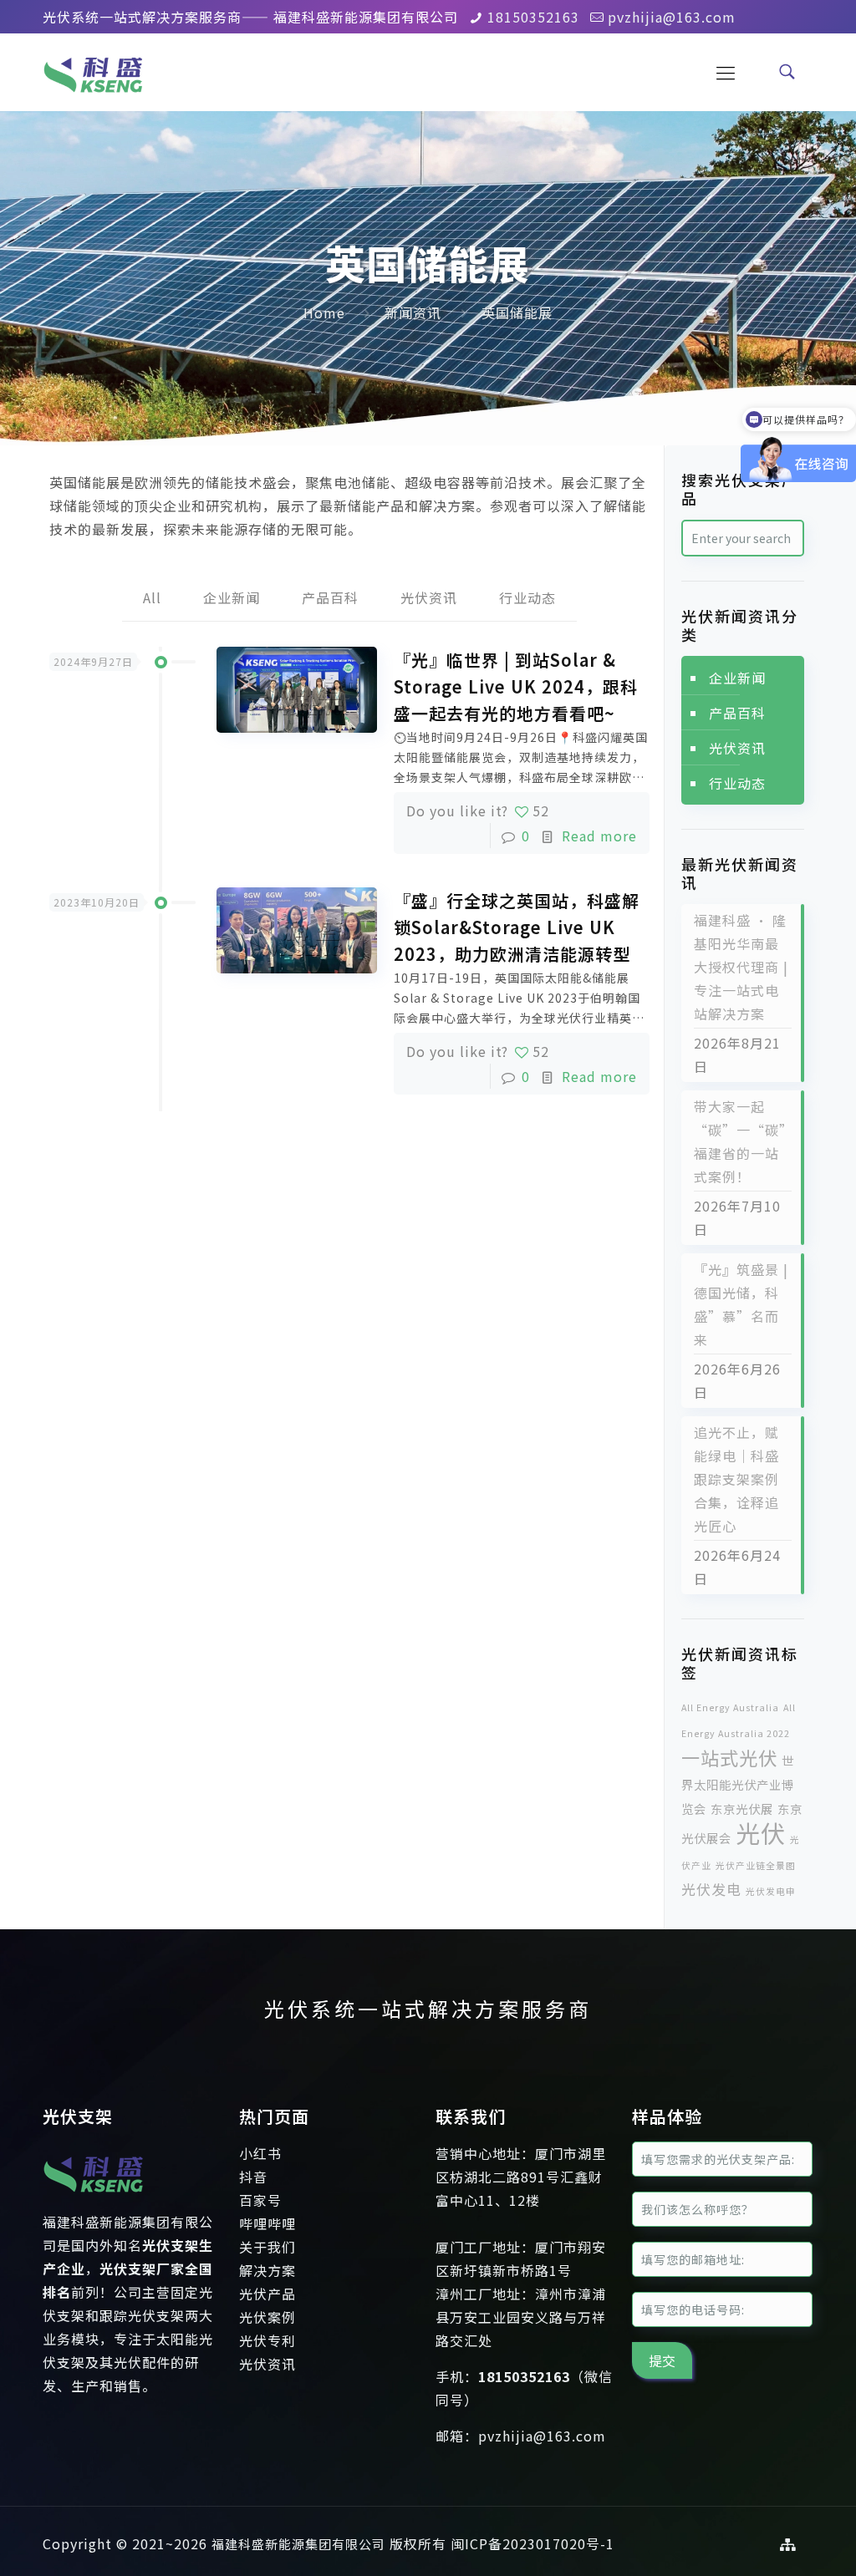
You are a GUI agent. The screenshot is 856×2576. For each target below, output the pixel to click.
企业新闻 (232, 597)
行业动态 (527, 597)
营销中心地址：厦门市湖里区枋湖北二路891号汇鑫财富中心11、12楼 (521, 2177)
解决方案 (267, 2270)
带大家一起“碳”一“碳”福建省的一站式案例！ (740, 1141)
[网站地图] (788, 2544)
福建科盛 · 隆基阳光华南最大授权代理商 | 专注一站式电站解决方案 (741, 967)
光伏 (761, 1832)
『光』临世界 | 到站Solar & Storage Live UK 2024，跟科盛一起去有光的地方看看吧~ (516, 686)
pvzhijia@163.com (672, 17)
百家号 (260, 2200)
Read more (599, 836)
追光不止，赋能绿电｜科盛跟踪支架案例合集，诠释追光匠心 (736, 1479)
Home (324, 312)
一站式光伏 (729, 1757)
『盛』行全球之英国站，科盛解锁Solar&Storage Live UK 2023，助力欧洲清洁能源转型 (517, 927)
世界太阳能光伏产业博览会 (738, 1784)
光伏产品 (267, 2294)
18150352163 (533, 17)
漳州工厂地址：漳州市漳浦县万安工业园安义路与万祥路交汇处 (521, 2317)
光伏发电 (711, 1889)
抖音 (253, 2177)
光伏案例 (267, 2317)
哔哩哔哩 (267, 2223)
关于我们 (267, 2247)
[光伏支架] (93, 2198)
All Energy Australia (730, 1707)
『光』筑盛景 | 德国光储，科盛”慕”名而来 (741, 1304)
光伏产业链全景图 (756, 1865)
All (152, 597)
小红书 (260, 2153)
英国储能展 (517, 312)
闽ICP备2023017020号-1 (532, 2543)
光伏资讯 (429, 597)
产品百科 (330, 597)
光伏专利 (267, 2340)
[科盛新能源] (93, 71)
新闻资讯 (413, 312)
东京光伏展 (742, 1809)
